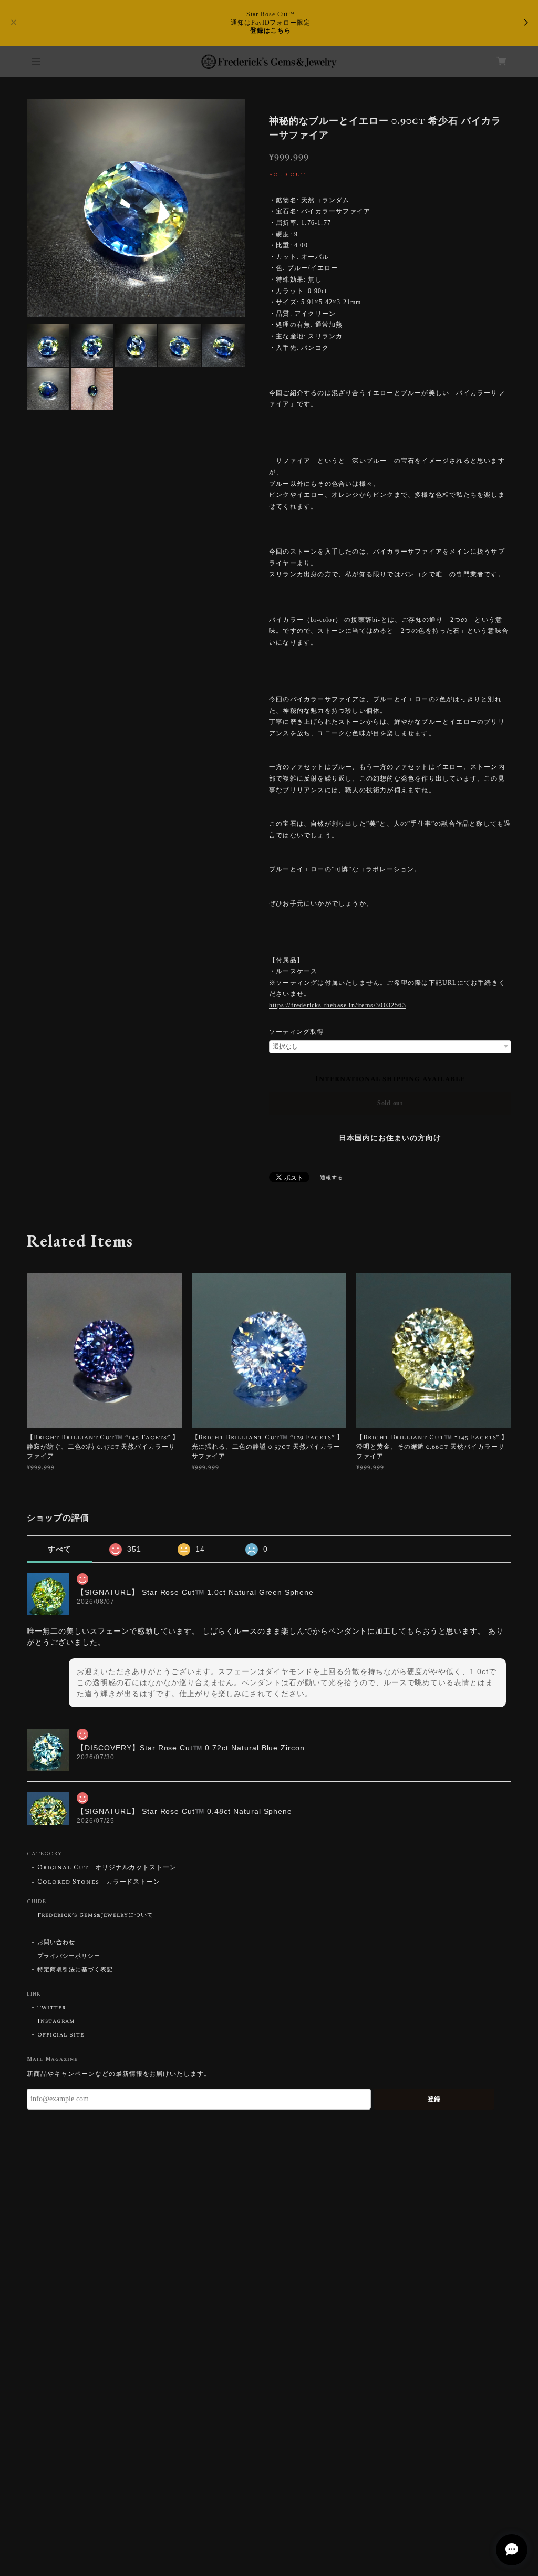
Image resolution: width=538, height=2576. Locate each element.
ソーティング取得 (296, 1032)
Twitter (51, 2008)
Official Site (60, 2035)
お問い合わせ (56, 1943)
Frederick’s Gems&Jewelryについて (95, 1915)
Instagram (56, 2021)
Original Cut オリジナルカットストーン (107, 1868)
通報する (332, 1178)
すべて (60, 1549)
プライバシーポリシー (69, 1956)
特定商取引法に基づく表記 (75, 1970)
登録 (434, 2099)
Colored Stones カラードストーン (99, 1882)
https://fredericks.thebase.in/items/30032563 (338, 1005)
